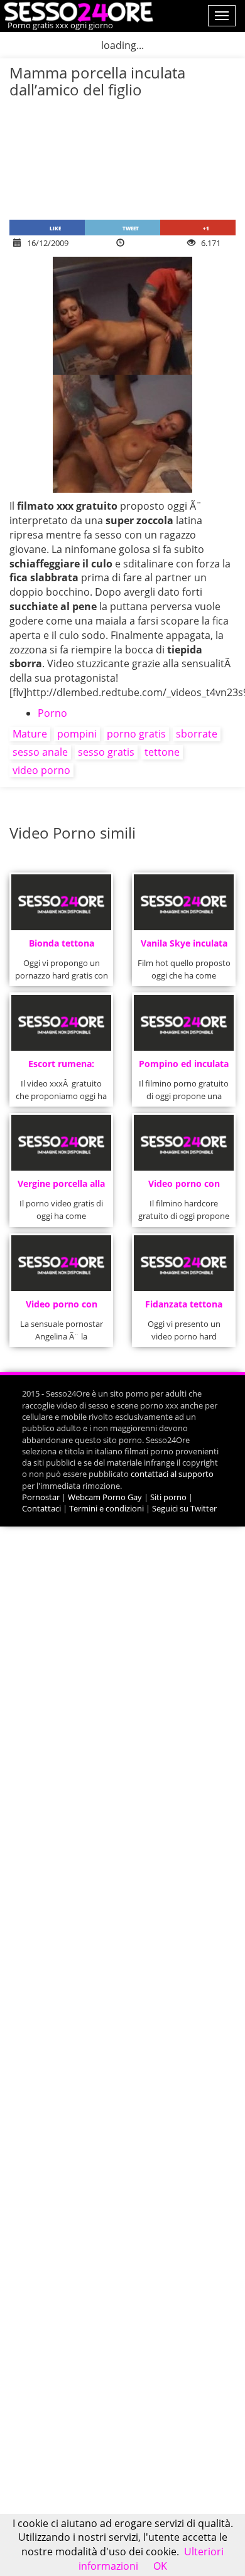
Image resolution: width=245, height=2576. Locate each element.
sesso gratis (106, 752)
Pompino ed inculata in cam (184, 1067)
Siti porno (168, 1497)
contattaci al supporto (172, 1474)
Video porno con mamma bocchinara (184, 1187)
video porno (41, 770)
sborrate (197, 734)
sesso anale (40, 752)
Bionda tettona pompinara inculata (61, 947)
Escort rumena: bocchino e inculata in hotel (62, 1067)
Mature (30, 734)
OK (160, 2566)
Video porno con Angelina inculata (61, 1308)
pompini (77, 734)
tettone (162, 752)
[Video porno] (77, 11)
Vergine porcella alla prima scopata (61, 1187)
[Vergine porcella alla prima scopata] (61, 1143)
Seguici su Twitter (184, 1508)
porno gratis (136, 734)
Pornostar (41, 1497)
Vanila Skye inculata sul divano (184, 947)
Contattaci (41, 1508)
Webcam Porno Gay (105, 1497)
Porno (52, 713)
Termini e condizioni (106, 1508)
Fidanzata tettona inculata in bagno (184, 1308)
